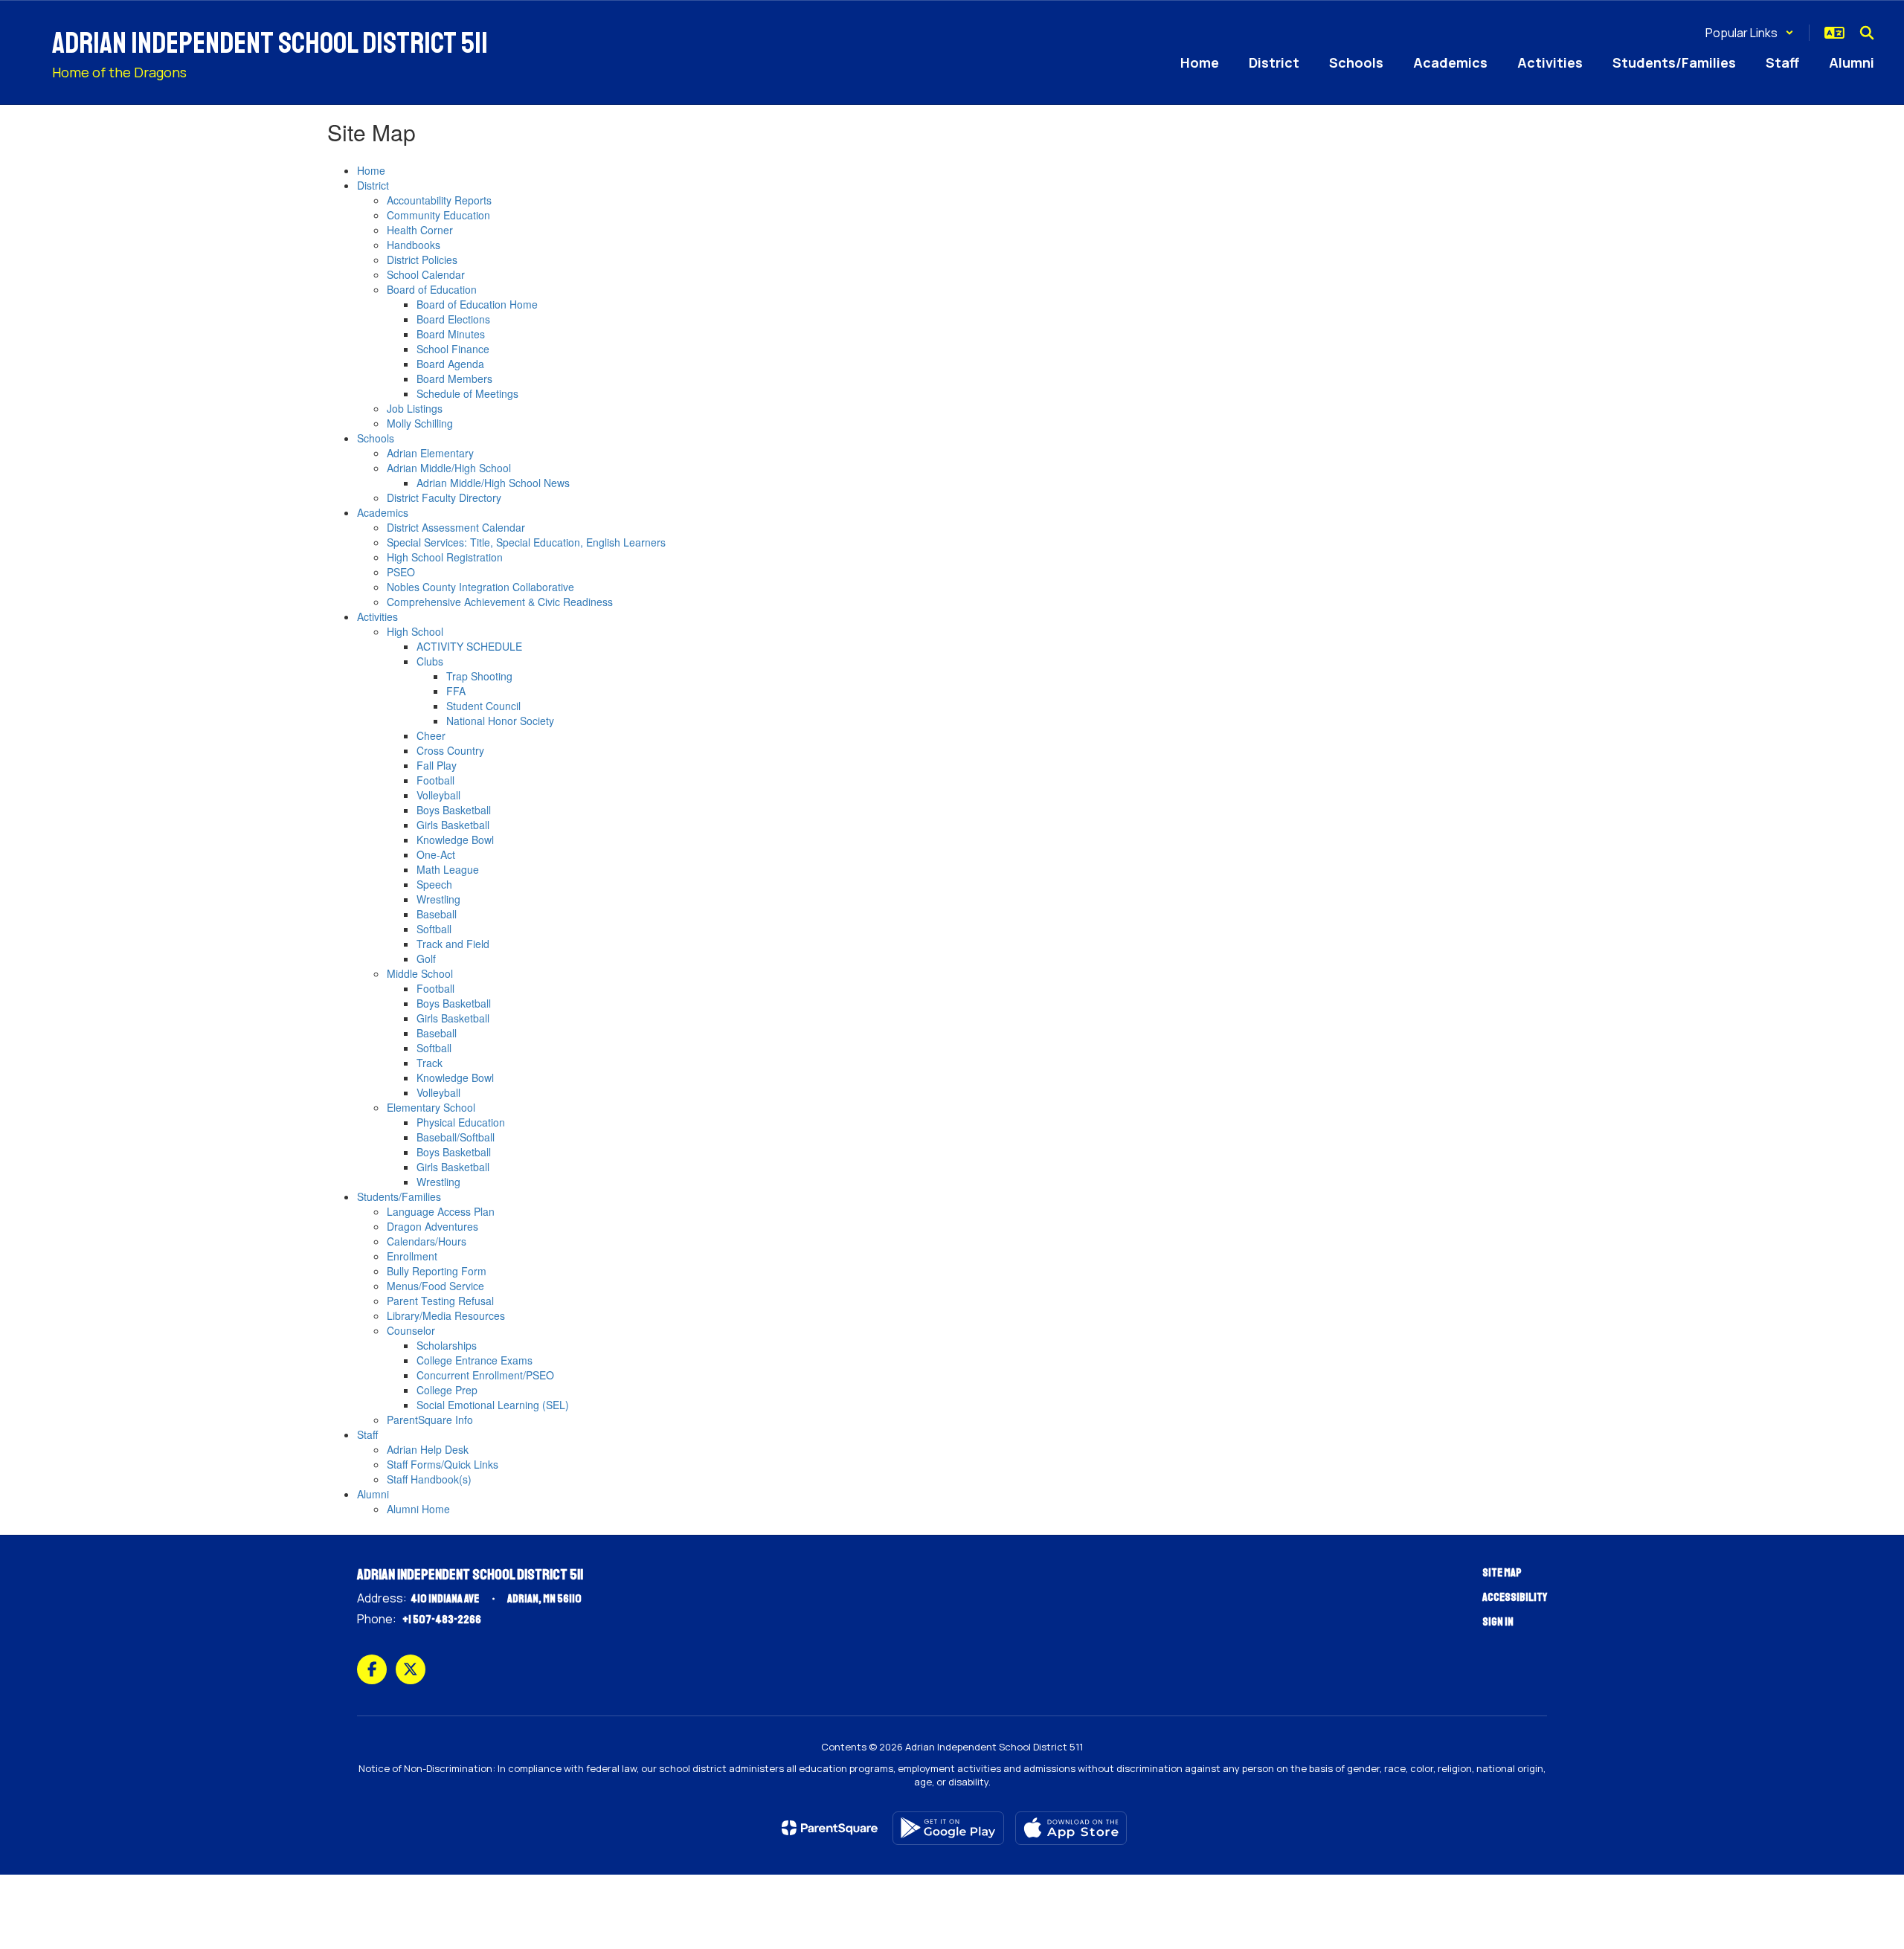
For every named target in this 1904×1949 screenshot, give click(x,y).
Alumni (373, 1494)
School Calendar (426, 274)
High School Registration (445, 557)
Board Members (454, 378)
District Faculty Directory (444, 497)
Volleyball (438, 795)
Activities (377, 616)
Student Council (483, 706)
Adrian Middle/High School (449, 468)
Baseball (437, 914)
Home (371, 170)
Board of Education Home (477, 304)
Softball (434, 929)
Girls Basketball (453, 825)
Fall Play (437, 765)
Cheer (431, 735)
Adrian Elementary (430, 453)
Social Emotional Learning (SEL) (493, 1405)
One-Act (436, 854)
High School (415, 631)
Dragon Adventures (432, 1226)
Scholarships (447, 1345)
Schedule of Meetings (467, 393)
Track (430, 1063)
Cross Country (450, 750)
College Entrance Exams (475, 1360)
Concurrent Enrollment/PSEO (485, 1375)
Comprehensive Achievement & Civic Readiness (500, 602)
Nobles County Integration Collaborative (480, 587)
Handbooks (414, 245)
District (373, 185)
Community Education (438, 215)
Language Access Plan (441, 1211)
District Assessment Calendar (456, 527)
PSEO (401, 572)
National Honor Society (500, 721)
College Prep (447, 1390)
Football (435, 780)
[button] (1750, 33)
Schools (376, 438)
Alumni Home (418, 1509)
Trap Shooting (479, 676)
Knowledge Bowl (455, 840)
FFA (456, 691)
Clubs (430, 661)
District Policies (422, 260)
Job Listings (415, 408)
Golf (426, 959)
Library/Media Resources (446, 1315)
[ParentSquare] (830, 1828)
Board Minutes (451, 334)
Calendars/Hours (427, 1241)
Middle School (420, 973)
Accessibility (1515, 1597)
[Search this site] (1867, 33)
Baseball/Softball (456, 1137)
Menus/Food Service (435, 1286)
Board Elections (453, 319)
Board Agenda (450, 364)
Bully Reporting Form (437, 1271)
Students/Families (399, 1196)
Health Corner (420, 230)
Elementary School (431, 1107)
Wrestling (438, 899)
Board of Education (432, 289)
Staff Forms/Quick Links (443, 1464)
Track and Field (453, 944)
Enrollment (412, 1256)
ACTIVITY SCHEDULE (469, 646)
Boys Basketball (454, 810)
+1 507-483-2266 (442, 1620)
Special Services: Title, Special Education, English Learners (526, 542)
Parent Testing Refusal (440, 1301)
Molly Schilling (420, 423)
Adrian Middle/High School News (493, 483)
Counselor (411, 1330)
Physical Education (461, 1122)
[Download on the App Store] (1071, 1828)
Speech (434, 884)
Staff (367, 1434)
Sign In (1498, 1622)
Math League (448, 869)
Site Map (1502, 1573)
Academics (383, 512)
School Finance (453, 349)
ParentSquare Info (430, 1420)
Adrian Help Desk (428, 1449)
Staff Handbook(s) (429, 1479)
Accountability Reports (439, 200)
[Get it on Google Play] (948, 1828)
